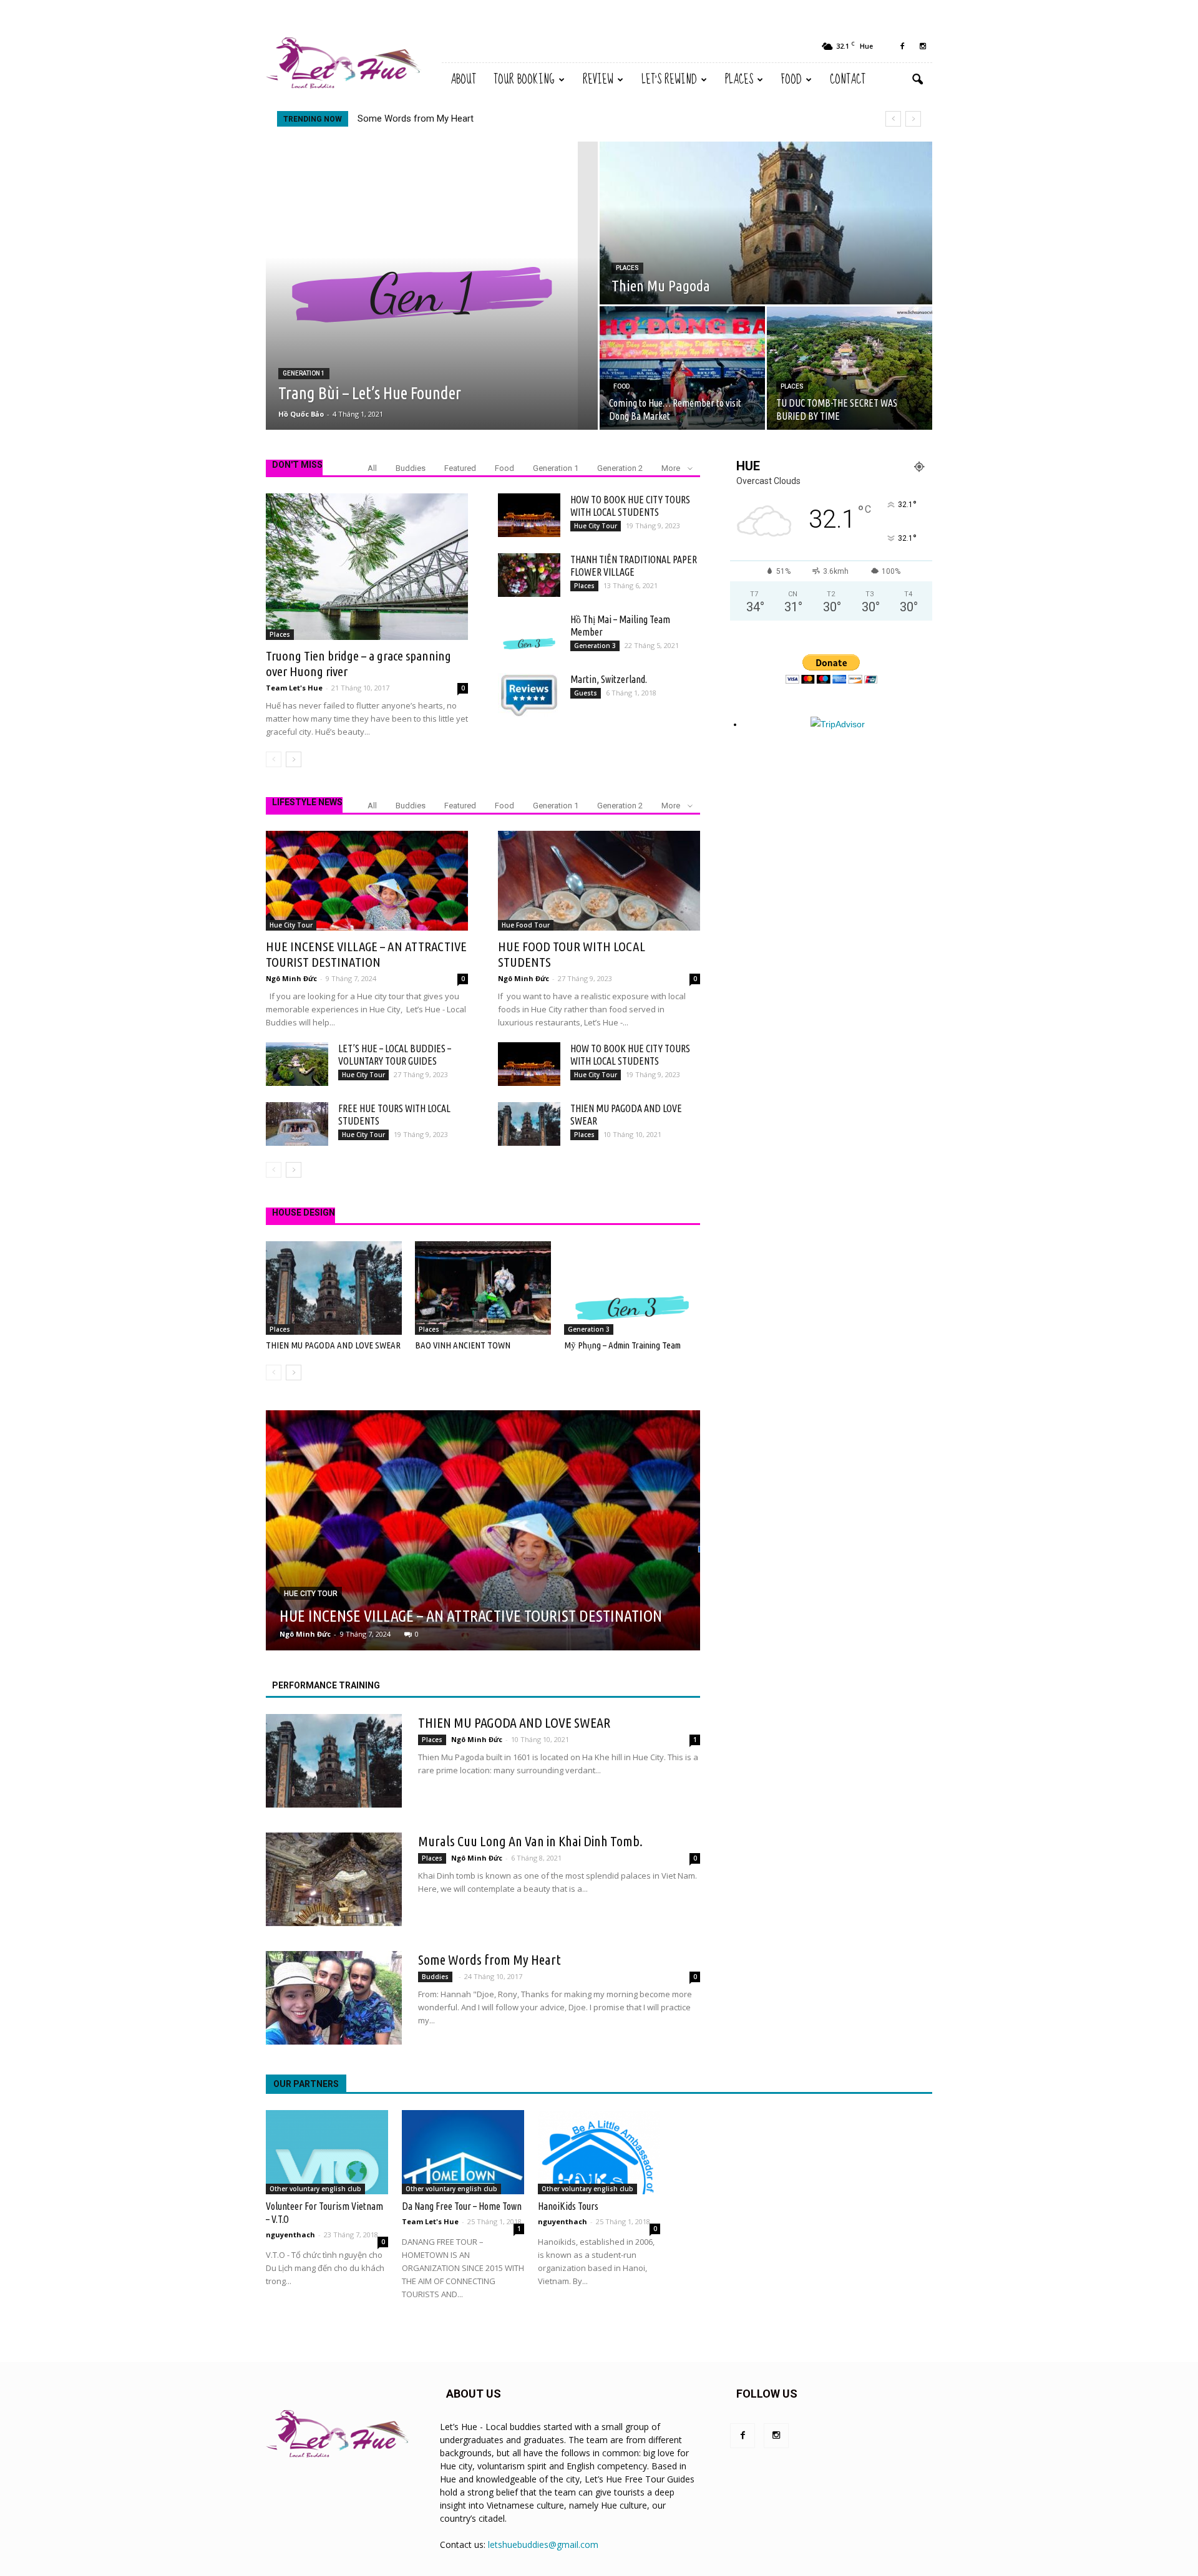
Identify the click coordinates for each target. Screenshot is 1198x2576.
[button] (917, 80)
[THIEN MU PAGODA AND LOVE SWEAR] (529, 1124)
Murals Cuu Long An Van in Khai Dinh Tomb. (530, 1841)
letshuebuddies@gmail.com (543, 2545)
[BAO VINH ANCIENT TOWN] (483, 1288)
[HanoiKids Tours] (599, 2152)
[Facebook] (902, 46)
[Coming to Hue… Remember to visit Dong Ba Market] (682, 368)
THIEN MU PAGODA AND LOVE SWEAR (333, 1345)
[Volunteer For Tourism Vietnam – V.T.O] (327, 2152)
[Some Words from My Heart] (334, 1998)
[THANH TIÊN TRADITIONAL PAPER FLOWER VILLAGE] (529, 575)
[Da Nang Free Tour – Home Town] (463, 2152)
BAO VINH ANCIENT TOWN (463, 1345)
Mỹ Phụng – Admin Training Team (622, 1345)
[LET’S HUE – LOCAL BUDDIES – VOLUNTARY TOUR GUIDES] (297, 1064)
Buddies (411, 468)
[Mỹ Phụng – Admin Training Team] (632, 1288)
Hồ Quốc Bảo (301, 414)
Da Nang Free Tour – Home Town (462, 2206)
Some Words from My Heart (489, 1959)
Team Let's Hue (294, 688)
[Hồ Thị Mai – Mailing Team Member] (529, 635)
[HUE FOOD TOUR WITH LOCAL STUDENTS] (599, 881)
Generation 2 (620, 468)
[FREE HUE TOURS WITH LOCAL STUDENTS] (297, 1124)
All (372, 468)
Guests (586, 693)
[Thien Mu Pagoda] (766, 223)
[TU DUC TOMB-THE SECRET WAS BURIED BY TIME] (850, 368)
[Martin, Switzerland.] (529, 695)
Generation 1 (304, 373)
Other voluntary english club (315, 2189)
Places (739, 80)
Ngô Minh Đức (291, 978)
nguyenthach (290, 2235)
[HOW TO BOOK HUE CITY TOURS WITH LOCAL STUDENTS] (529, 515)
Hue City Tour (596, 526)
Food (791, 80)
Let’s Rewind (669, 80)
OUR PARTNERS (306, 2084)
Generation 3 (595, 646)
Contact (848, 80)
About (463, 80)
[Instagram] (923, 46)
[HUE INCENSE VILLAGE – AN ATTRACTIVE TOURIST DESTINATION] (367, 881)
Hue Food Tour (526, 925)
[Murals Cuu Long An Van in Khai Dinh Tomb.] (334, 1879)
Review (598, 80)
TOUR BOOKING (524, 80)
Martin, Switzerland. (609, 679)
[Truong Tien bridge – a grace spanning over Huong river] (367, 567)
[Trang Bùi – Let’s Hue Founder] (432, 286)
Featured (460, 468)
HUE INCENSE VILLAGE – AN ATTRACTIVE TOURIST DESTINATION (494, 119)
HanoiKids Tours (568, 2206)
